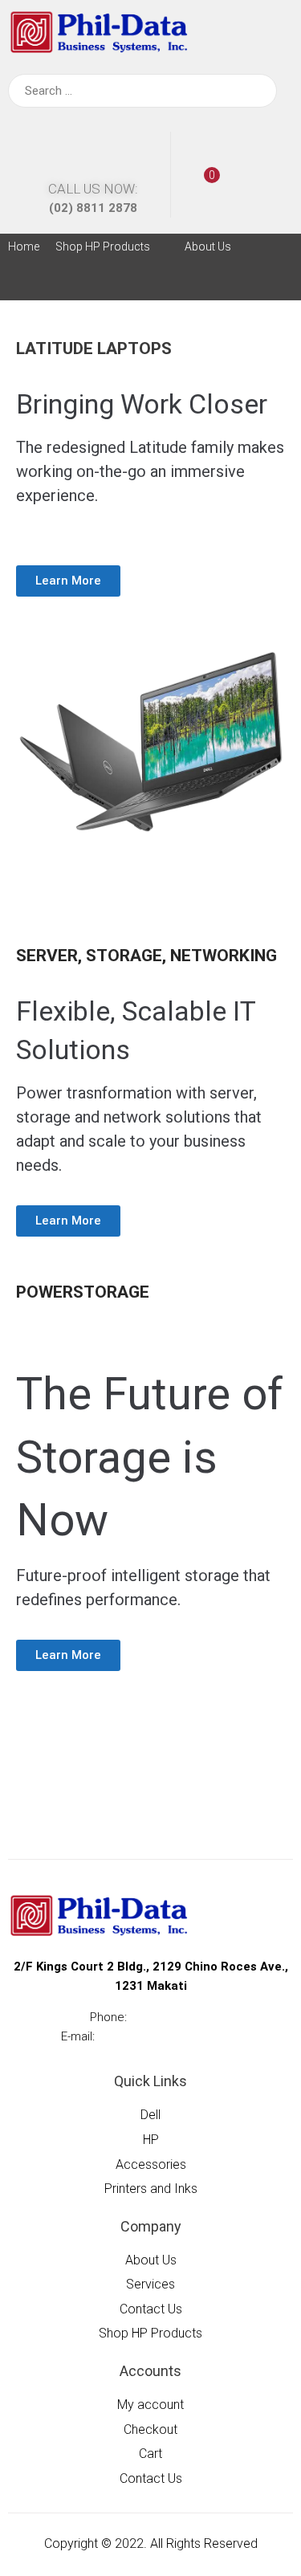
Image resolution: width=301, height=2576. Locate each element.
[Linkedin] (169, 284)
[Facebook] (96, 284)
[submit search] (254, 91)
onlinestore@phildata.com (169, 2036)
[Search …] (142, 91)
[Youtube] (205, 284)
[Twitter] (132, 284)
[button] (112, 247)
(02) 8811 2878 (93, 208)
